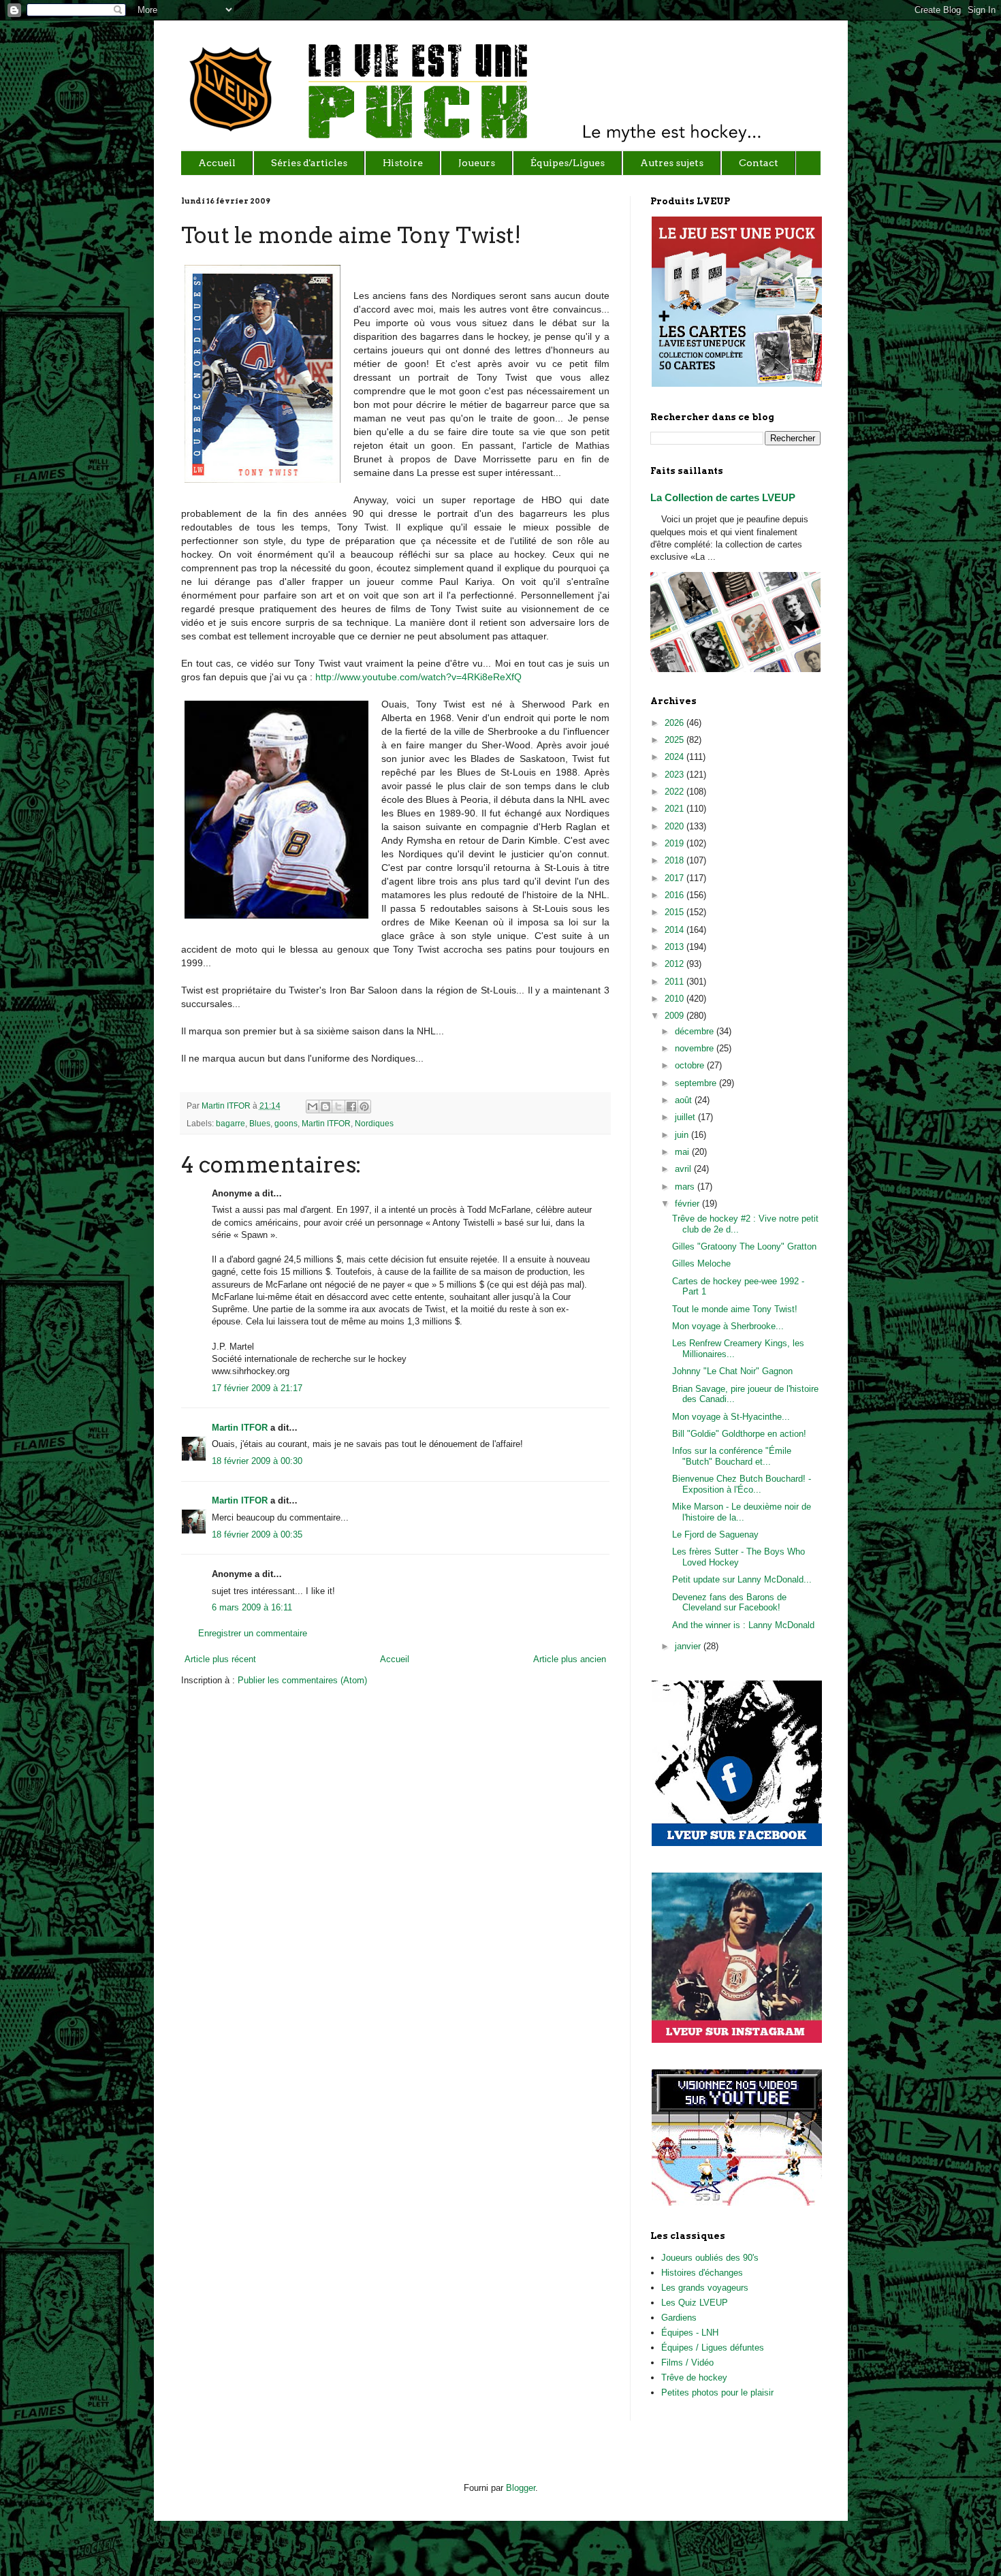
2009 (676, 1016)
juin (683, 1135)
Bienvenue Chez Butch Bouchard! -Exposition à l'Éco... (742, 1484)
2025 (676, 740)
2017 (676, 878)
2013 (676, 947)
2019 (676, 843)
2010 (676, 999)
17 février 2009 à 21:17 (257, 1388)
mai (683, 1152)
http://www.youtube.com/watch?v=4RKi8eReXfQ (418, 677)
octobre (691, 1065)
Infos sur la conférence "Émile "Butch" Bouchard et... (732, 1456)
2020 (676, 826)
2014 (676, 930)
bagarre (231, 1123)
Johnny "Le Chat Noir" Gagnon (732, 1371)
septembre (697, 1083)
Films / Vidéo (687, 2363)
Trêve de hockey (694, 2378)
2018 (676, 860)
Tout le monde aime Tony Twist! (735, 1309)
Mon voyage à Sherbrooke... (728, 1326)
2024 (676, 757)
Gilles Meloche (701, 1263)
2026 (676, 723)
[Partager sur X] (338, 1107)
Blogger (521, 2488)
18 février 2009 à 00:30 (257, 1461)
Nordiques (374, 1123)
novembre (696, 1048)
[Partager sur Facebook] (351, 1107)
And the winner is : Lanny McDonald (743, 1625)
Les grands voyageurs (705, 2288)
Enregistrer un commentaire (253, 1633)
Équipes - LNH (690, 2333)
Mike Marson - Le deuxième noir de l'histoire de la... (742, 1512)
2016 (676, 895)
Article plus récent (220, 1659)
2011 (676, 982)
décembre (696, 1031)
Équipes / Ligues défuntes (713, 2348)
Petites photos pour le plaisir (717, 2392)
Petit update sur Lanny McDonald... (742, 1579)
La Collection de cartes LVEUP (723, 497)
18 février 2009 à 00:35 (257, 1535)
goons (286, 1123)
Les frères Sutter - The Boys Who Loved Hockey (738, 1557)
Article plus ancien (570, 1659)
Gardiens (679, 2318)
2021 (676, 809)
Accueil (395, 1659)
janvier (689, 1646)
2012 (676, 964)
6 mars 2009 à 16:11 (252, 1607)
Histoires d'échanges (702, 2273)
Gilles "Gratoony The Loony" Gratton (744, 1246)
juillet (686, 1117)
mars (686, 1187)
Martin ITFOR (227, 1106)
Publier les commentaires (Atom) (302, 1680)
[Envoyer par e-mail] (313, 1107)
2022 (676, 792)
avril (684, 1169)
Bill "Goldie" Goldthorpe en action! (739, 1434)
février (688, 1204)
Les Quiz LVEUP (695, 2303)
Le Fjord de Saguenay (715, 1535)
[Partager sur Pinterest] (364, 1107)
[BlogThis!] (325, 1107)
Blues (260, 1123)
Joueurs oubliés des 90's (710, 2258)
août (685, 1100)
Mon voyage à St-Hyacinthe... (731, 1417)
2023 (676, 775)
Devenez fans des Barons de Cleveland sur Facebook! (729, 1603)
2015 (676, 912)
